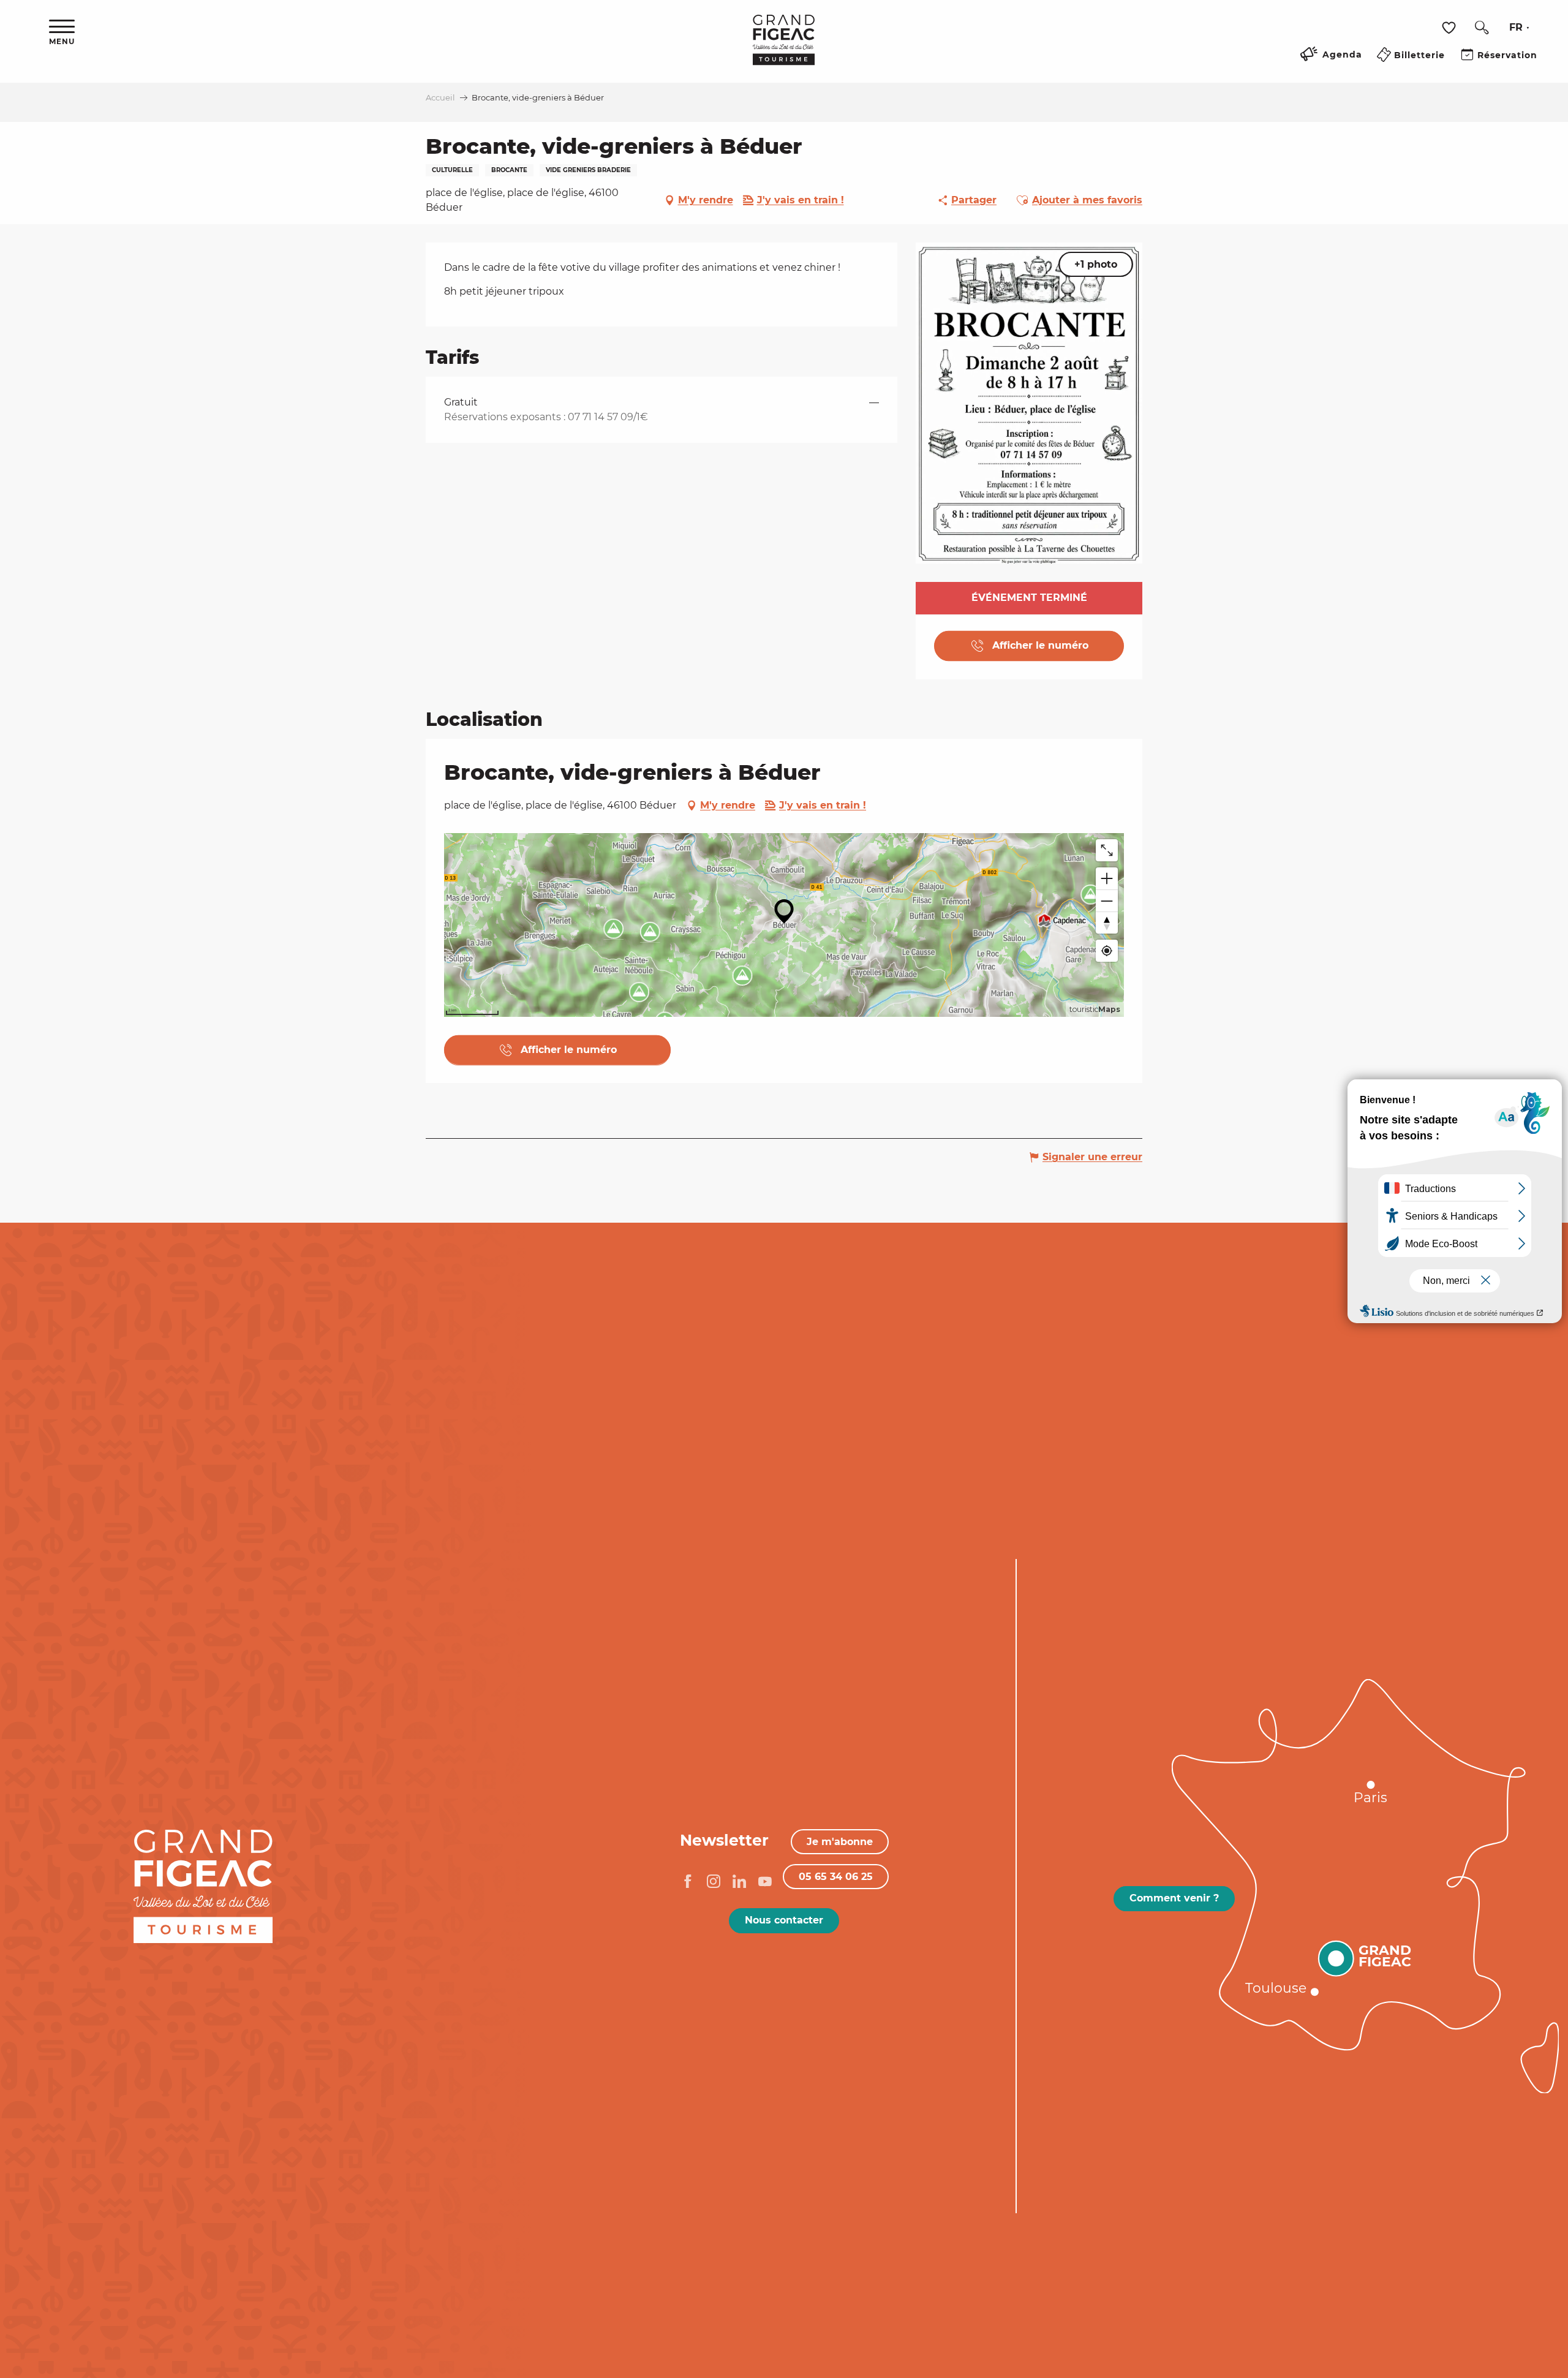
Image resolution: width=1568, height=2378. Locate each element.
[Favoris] (1450, 28)
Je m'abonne (840, 1842)
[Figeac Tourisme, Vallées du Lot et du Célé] (784, 48)
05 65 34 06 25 (836, 1877)
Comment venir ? (1174, 1898)
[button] (1482, 28)
